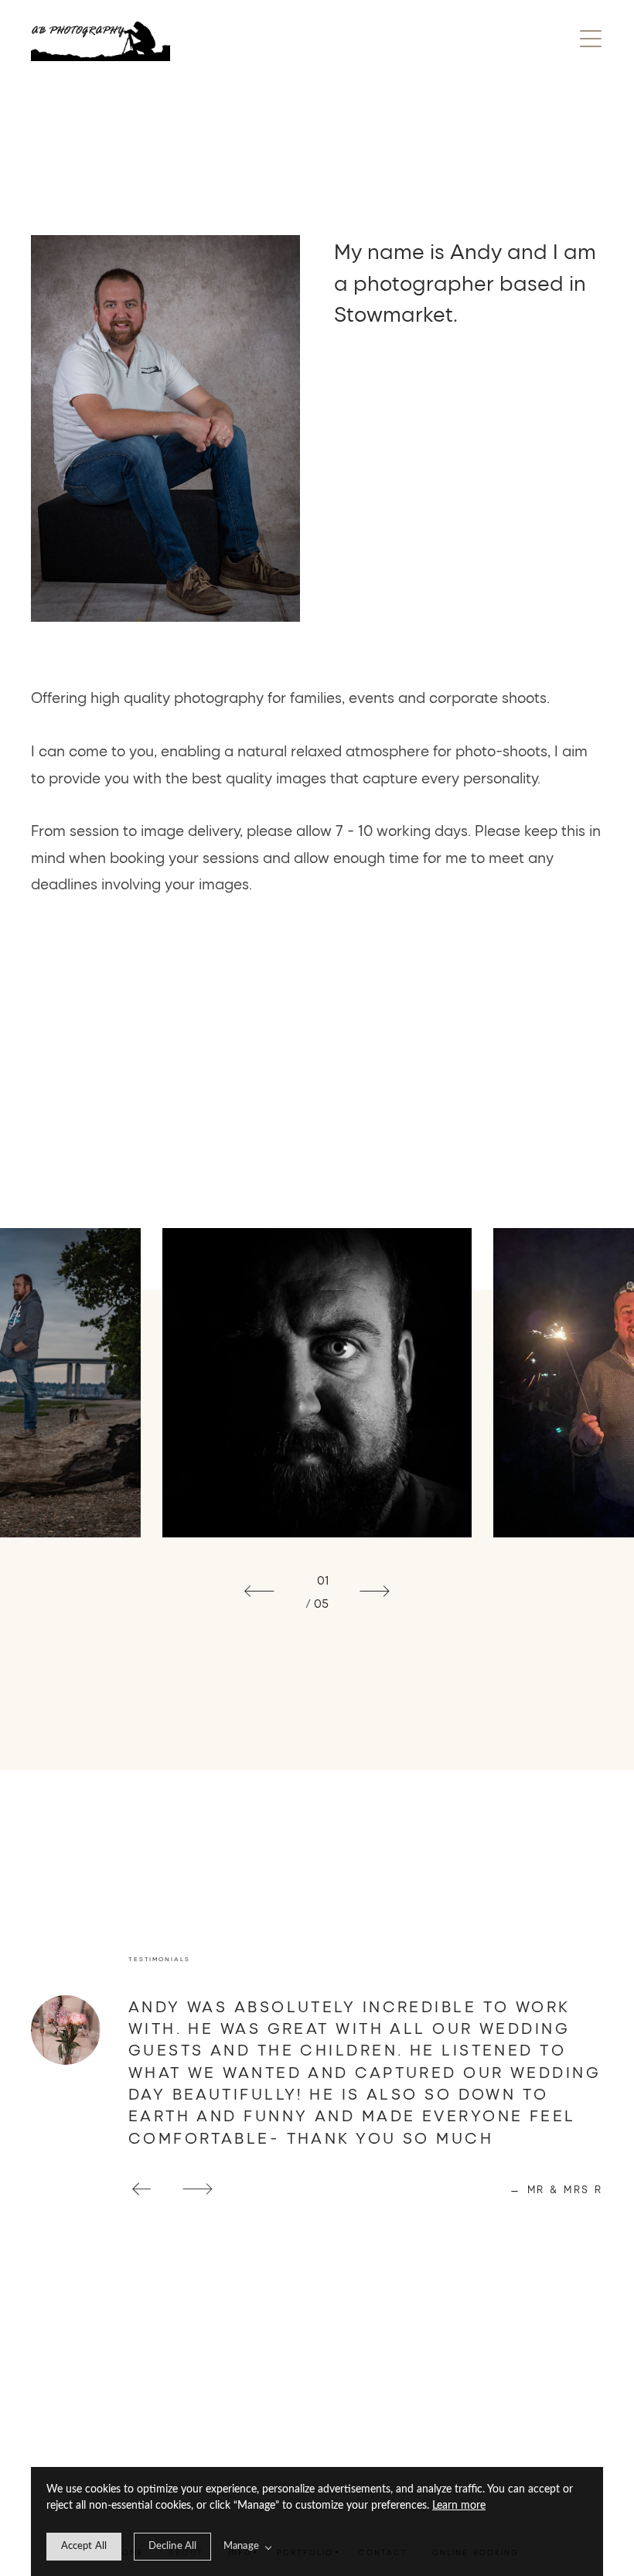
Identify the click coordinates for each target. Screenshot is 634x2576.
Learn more (459, 2506)
